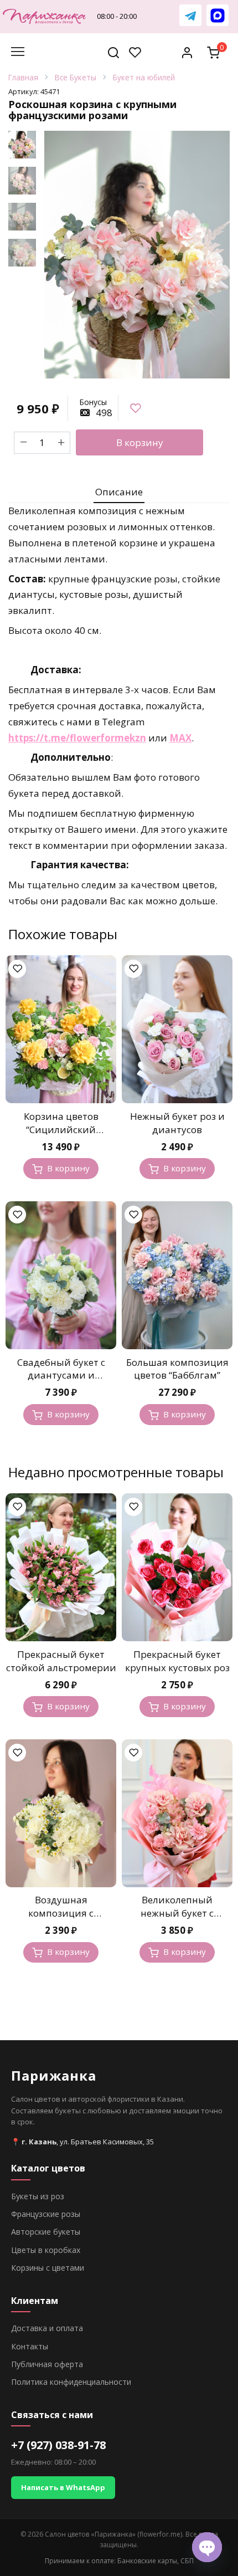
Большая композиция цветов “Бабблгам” (177, 1369)
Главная (23, 78)
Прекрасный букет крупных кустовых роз (177, 1661)
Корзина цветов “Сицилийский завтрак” (61, 1130)
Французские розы (46, 2214)
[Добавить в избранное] (135, 408)
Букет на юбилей (144, 78)
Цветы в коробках (46, 2250)
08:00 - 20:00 (117, 16)
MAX (180, 738)
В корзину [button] (68, 1168)
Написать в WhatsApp (63, 2487)
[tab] (119, 492)
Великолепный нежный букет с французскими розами (177, 1913)
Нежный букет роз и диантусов (177, 1123)
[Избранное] (135, 52)
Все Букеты (76, 78)
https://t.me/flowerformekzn (77, 738)
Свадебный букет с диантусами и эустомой (61, 1376)
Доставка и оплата (47, 2328)
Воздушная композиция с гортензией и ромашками (61, 1919)
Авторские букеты (46, 2232)
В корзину (140, 442)
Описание (119, 492)
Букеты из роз (38, 2196)
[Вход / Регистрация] (187, 52)
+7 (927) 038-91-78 (58, 2445)
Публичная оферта (47, 2364)
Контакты (30, 2346)
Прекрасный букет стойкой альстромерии (61, 1661)
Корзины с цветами (48, 2268)
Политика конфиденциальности (71, 2382)
